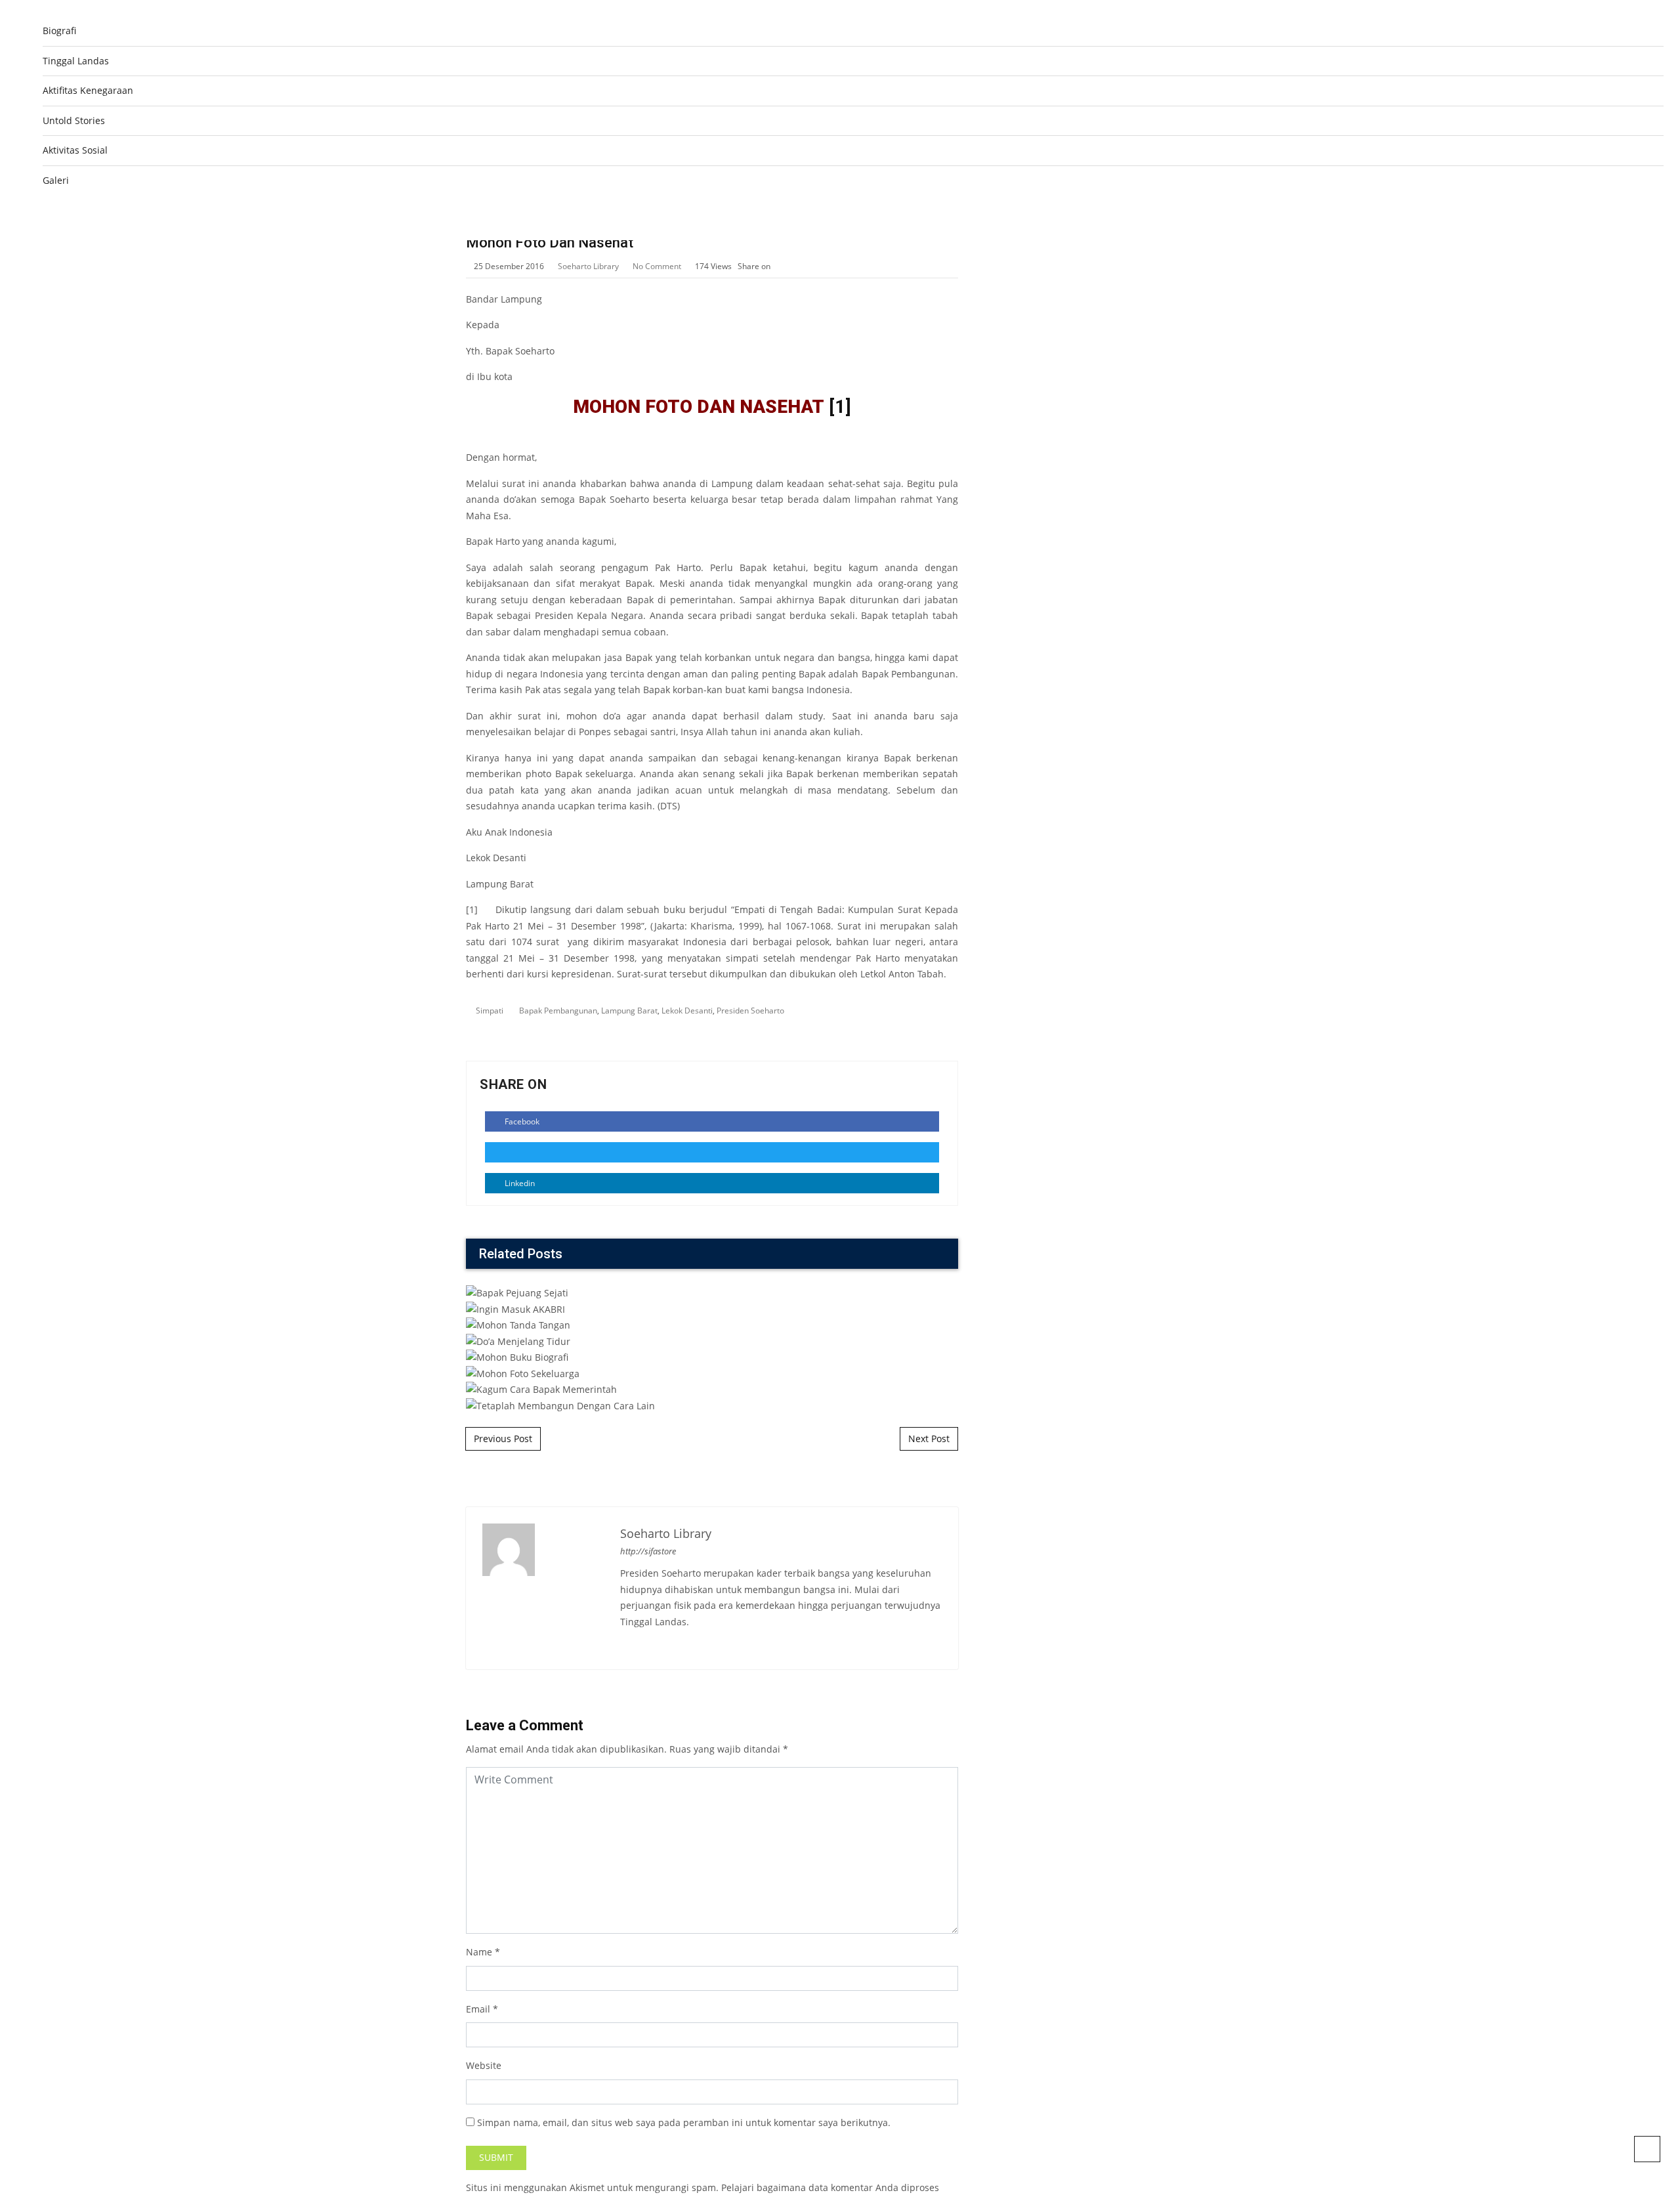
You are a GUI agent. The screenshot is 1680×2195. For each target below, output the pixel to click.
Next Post (929, 1438)
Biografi (59, 31)
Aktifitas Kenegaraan (88, 90)
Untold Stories (74, 120)
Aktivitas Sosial (75, 150)
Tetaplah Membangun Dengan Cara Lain (712, 1212)
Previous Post (503, 1438)
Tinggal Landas (76, 61)
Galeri (56, 180)
